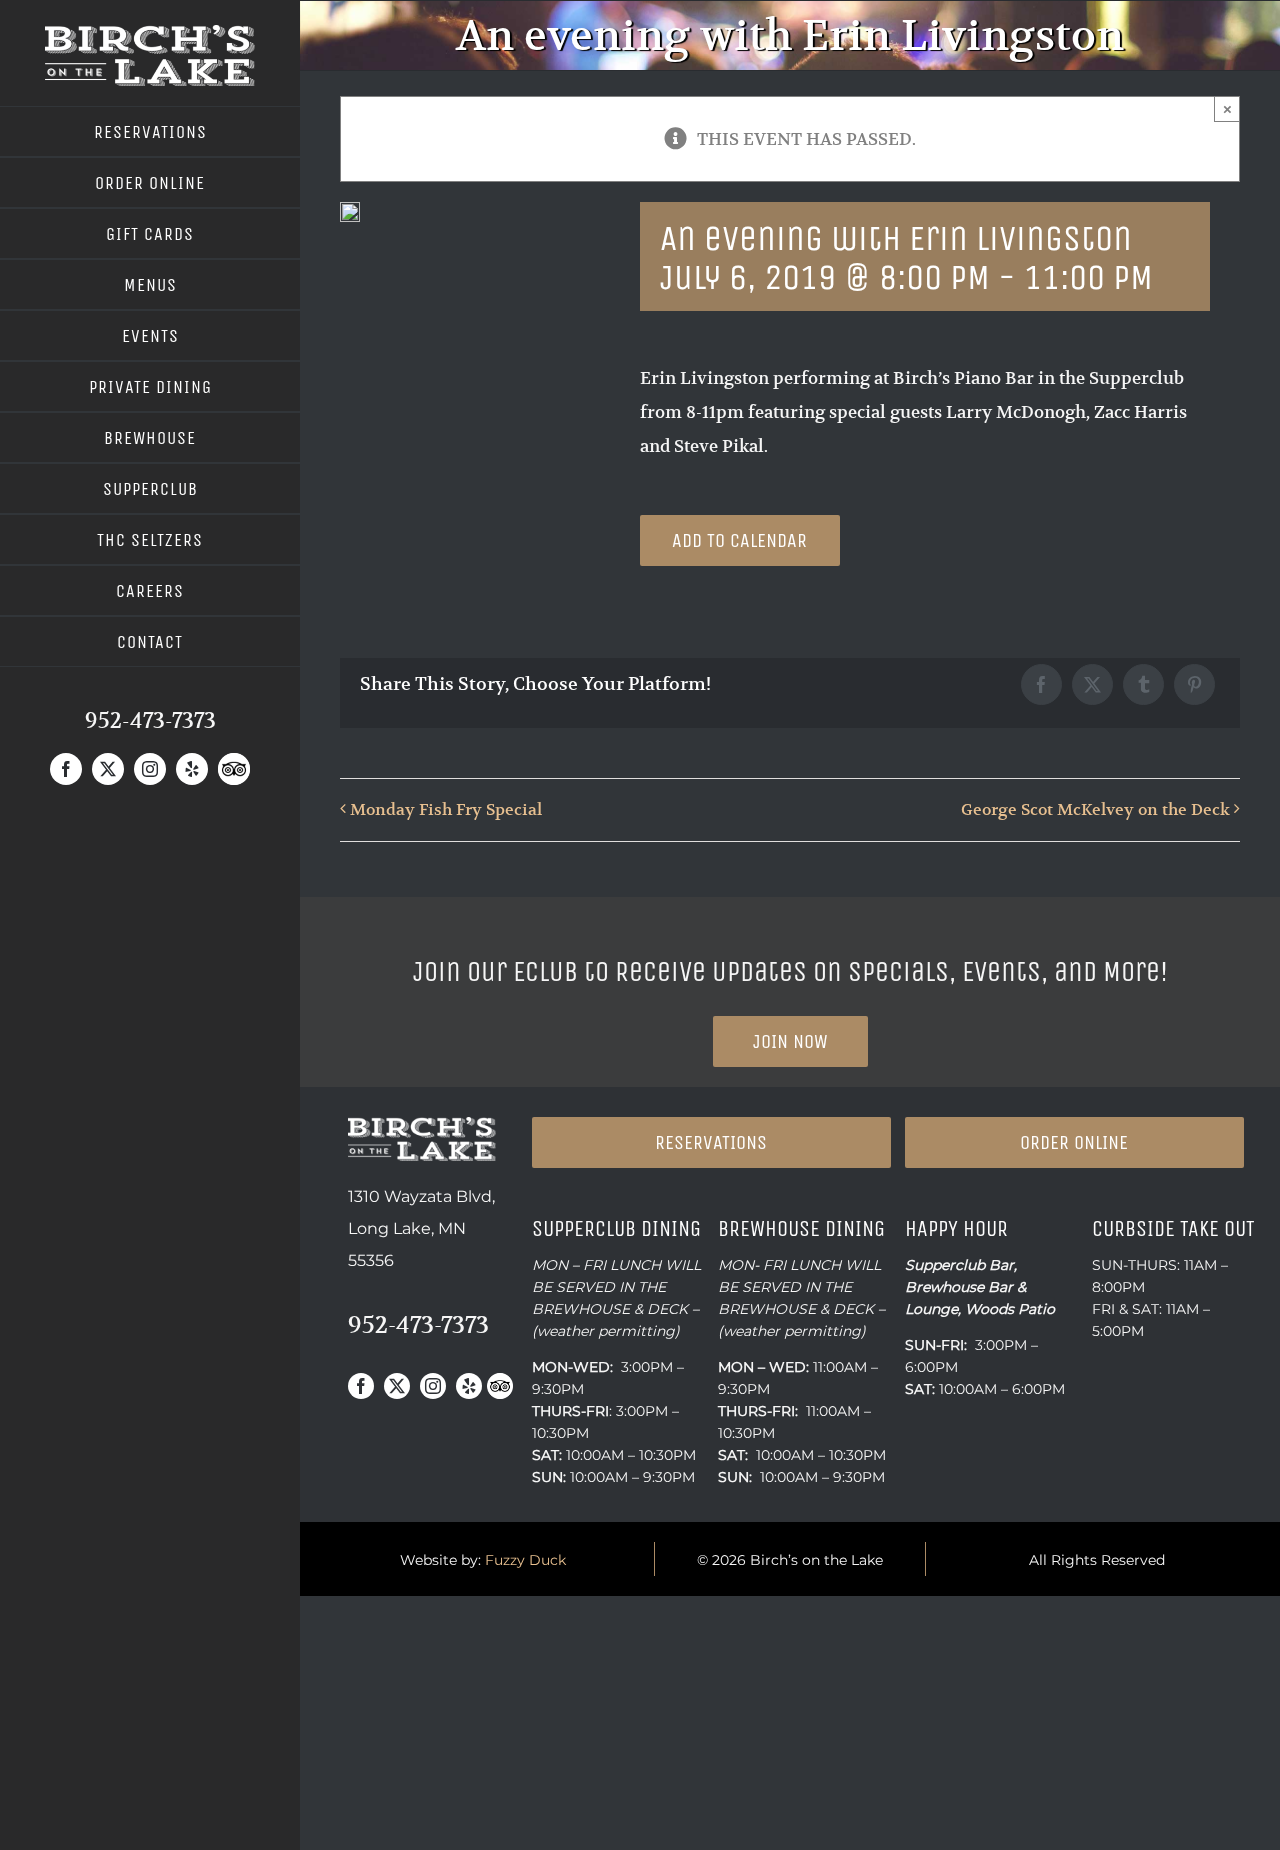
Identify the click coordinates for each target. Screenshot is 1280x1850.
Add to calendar (739, 540)
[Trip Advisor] (234, 769)
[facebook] (66, 769)
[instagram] (150, 769)
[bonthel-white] (150, 33)
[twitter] (108, 769)
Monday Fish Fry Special (446, 810)
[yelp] (192, 769)
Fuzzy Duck (525, 1560)
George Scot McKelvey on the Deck (1095, 810)
